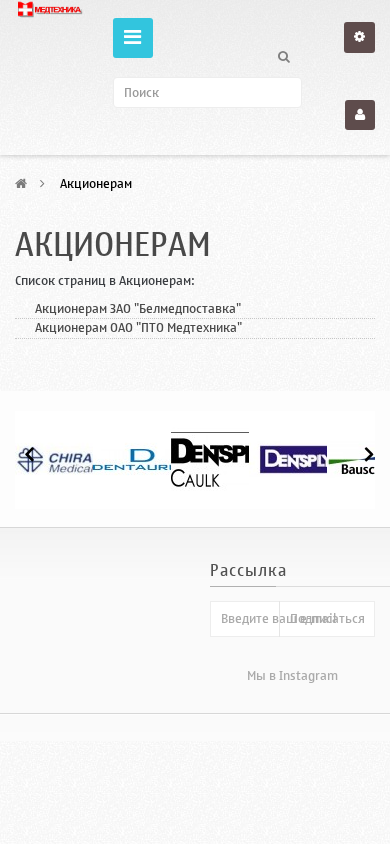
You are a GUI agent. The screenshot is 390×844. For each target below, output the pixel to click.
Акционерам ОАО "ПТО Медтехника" (138, 327)
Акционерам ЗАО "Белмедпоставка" (138, 308)
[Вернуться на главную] (21, 183)
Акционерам (113, 245)
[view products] (64, 459)
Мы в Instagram (292, 675)
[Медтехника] (49, 9)
